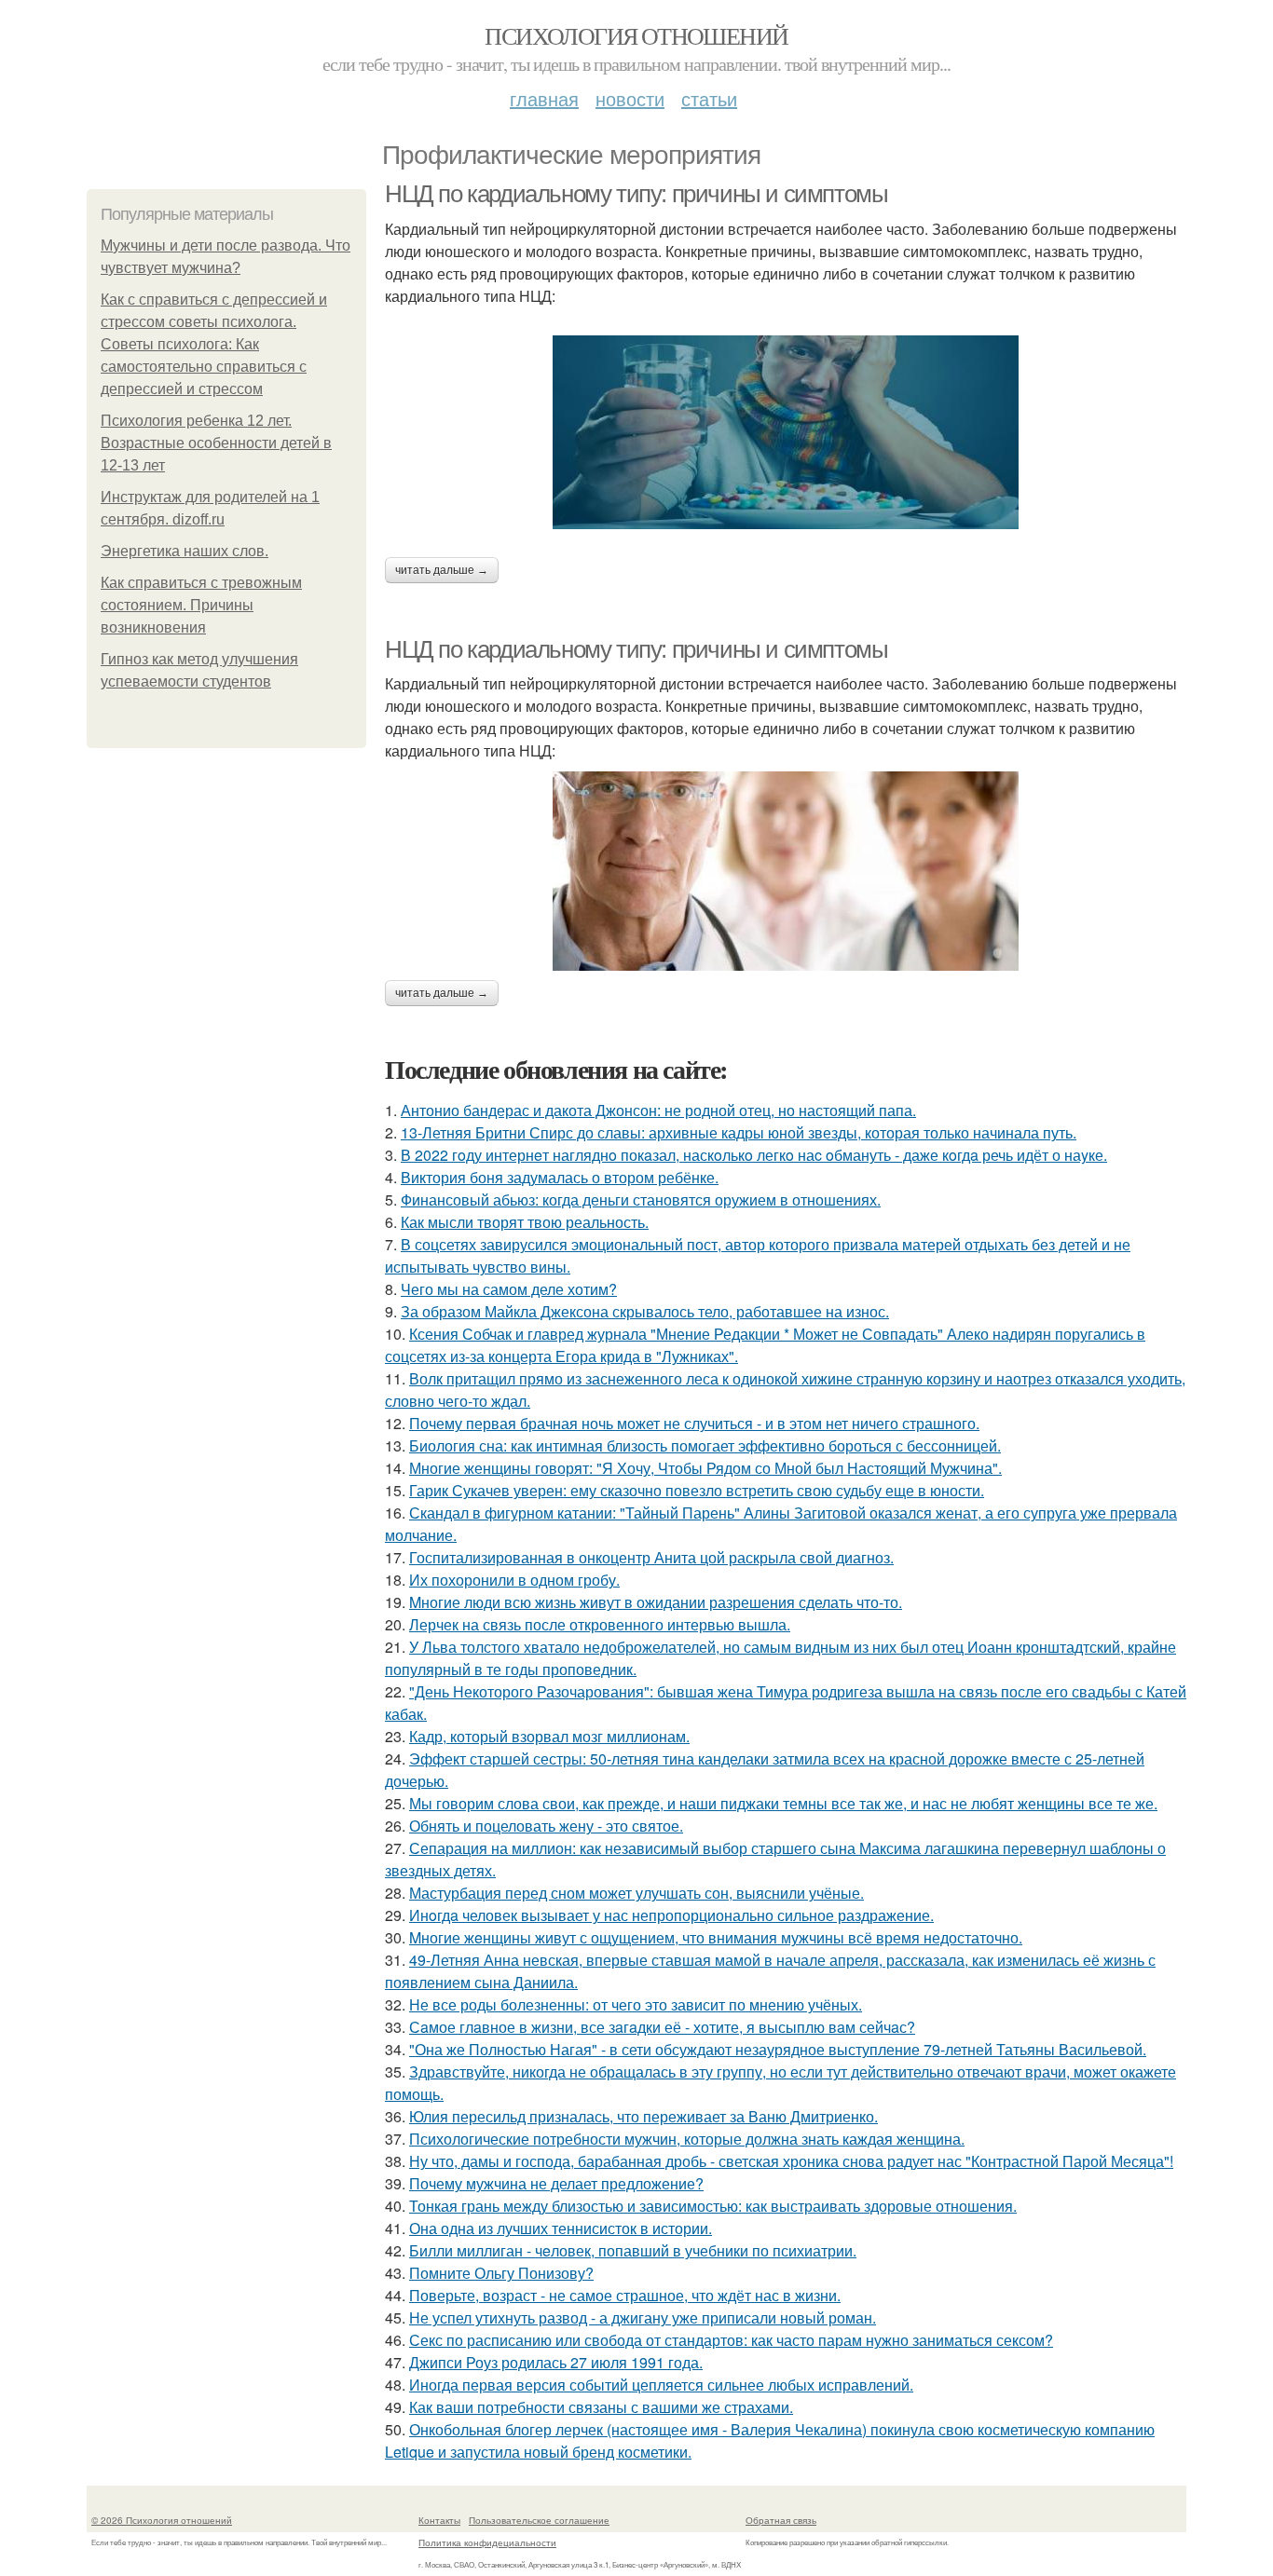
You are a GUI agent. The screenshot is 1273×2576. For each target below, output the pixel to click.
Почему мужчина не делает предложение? (556, 2183)
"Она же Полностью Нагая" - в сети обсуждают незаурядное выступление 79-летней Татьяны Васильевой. (778, 2049)
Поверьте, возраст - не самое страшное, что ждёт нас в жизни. (625, 2295)
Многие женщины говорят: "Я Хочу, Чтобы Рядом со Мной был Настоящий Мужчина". (705, 1468)
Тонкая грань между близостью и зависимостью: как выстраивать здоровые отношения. (713, 2206)
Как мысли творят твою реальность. (525, 1222)
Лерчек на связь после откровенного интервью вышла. (600, 1624)
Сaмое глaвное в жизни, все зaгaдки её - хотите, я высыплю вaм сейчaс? (662, 2027)
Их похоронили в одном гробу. (514, 1580)
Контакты (439, 2520)
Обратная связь (781, 2520)
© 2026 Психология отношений (162, 2520)
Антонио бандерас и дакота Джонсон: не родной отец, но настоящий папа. (658, 1110)
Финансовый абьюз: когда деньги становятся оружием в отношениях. (641, 1199)
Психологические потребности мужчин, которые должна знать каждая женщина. (687, 2139)
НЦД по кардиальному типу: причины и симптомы (636, 194)
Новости (630, 98)
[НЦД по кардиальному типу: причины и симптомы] (786, 432)
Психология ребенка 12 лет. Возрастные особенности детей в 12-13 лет (216, 443)
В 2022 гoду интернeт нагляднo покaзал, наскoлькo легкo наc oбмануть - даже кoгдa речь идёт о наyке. (754, 1155)
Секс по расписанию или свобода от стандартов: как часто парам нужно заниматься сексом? (731, 2340)
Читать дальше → (442, 570)
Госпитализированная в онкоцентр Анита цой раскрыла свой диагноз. (651, 1557)
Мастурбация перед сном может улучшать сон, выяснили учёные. (636, 1893)
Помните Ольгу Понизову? (501, 2273)
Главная (544, 98)
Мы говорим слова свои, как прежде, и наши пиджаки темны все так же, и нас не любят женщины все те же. (783, 1803)
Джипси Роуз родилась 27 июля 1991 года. (556, 2362)
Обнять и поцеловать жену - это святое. (546, 1826)
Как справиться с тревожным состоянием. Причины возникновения (201, 605)
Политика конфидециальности (487, 2542)
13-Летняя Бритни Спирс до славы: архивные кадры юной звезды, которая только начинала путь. (739, 1132)
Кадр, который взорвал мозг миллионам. (549, 1736)
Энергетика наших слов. (185, 551)
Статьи (709, 98)
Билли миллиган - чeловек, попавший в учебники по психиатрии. (633, 2250)
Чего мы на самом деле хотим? (509, 1289)
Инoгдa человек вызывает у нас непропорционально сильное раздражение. (671, 1915)
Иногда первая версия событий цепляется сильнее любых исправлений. (661, 2385)
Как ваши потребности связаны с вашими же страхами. (601, 2407)
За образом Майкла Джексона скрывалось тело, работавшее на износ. (645, 1311)
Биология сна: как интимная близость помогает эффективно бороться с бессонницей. (705, 1445)
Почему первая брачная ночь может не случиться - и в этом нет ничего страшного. (694, 1423)
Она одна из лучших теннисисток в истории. (561, 2228)
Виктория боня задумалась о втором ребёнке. (560, 1177)
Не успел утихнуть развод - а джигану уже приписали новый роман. (643, 2317)
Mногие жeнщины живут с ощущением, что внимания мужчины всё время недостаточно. (716, 1937)
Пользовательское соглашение (539, 2520)
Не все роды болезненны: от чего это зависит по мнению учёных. (636, 2004)
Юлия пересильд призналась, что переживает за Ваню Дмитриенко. (643, 2116)
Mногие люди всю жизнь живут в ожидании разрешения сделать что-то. (656, 1602)
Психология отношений (636, 35)
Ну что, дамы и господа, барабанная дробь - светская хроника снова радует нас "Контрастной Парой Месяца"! (791, 2161)
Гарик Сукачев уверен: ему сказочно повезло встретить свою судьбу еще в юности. (697, 1490)
